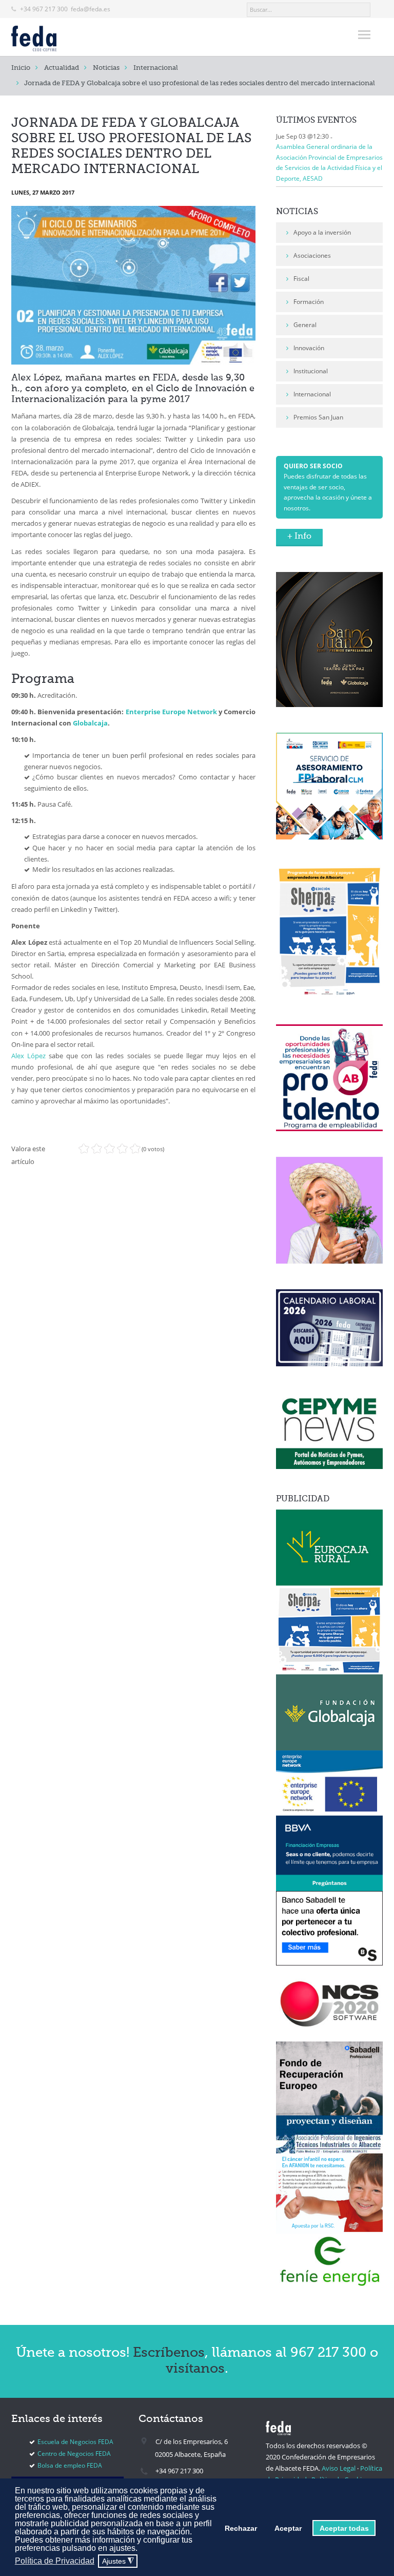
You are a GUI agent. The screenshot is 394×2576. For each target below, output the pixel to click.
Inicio (21, 68)
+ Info (299, 537)
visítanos (195, 2369)
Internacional (156, 68)
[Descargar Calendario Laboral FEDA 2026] (329, 1327)
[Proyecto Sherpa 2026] (329, 931)
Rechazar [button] (241, 2528)
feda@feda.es (91, 9)
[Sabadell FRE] (329, 2078)
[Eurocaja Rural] (329, 1547)
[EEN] (329, 1782)
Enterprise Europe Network (171, 712)
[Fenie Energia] (329, 2260)
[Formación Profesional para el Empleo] (329, 1209)
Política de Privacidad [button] (55, 2561)
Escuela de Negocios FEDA (75, 2442)
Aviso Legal (339, 2468)
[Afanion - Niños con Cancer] (329, 2193)
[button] (140, 2549)
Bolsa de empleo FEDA (70, 2465)
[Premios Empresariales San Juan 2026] (329, 639)
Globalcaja (90, 723)
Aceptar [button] (288, 2528)
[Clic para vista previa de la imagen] (133, 285)
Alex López (28, 1056)
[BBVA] (329, 1853)
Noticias (106, 68)
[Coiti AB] (329, 2134)
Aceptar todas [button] (344, 2528)
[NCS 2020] (329, 2003)
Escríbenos (169, 2353)
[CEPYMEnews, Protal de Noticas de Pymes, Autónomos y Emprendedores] (329, 1430)
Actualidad (62, 68)
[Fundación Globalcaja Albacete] (329, 1712)
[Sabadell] (329, 1928)
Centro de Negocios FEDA (74, 2454)
